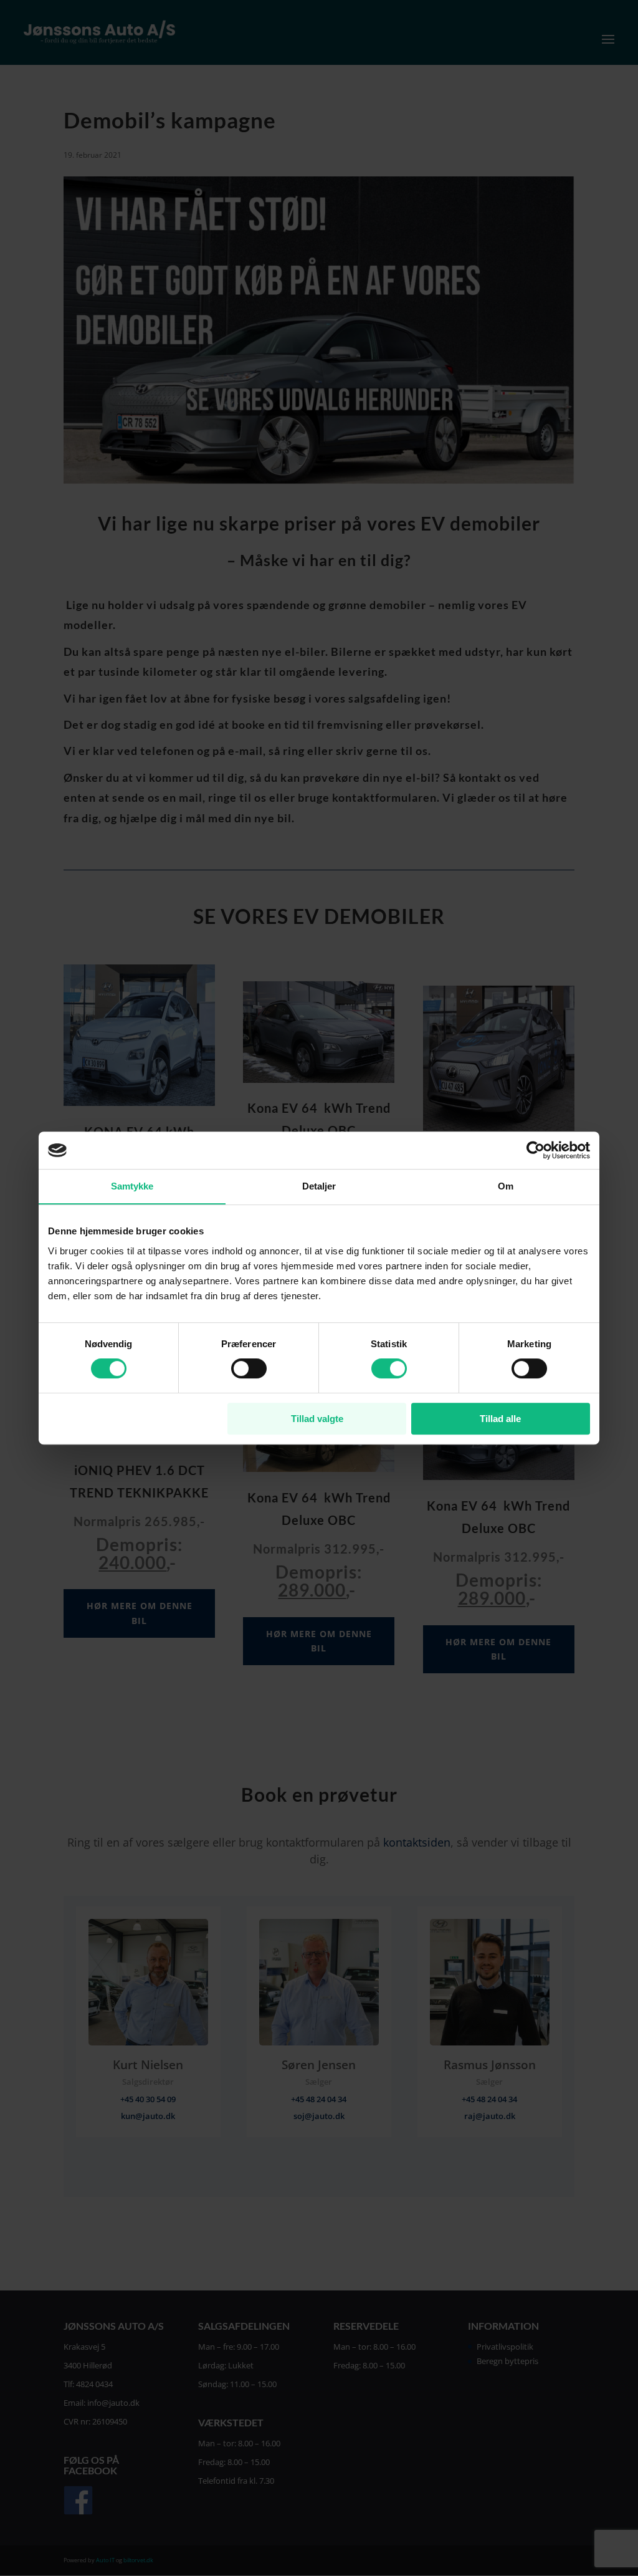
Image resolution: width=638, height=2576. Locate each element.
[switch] (249, 1368)
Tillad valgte (317, 1419)
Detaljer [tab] (319, 1186)
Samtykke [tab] (132, 1186)
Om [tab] (506, 1186)
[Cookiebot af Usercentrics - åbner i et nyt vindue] (536, 1150)
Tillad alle (500, 1419)
